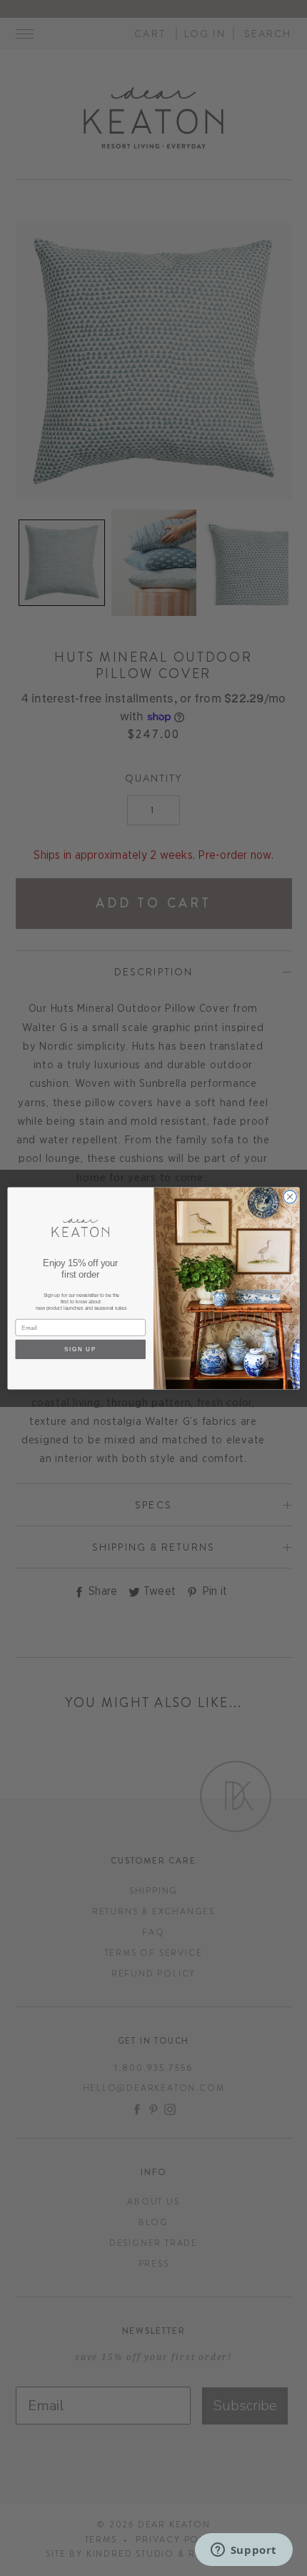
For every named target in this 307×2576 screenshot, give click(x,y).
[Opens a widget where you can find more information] (243, 2551)
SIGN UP (81, 1349)
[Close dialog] (290, 1196)
